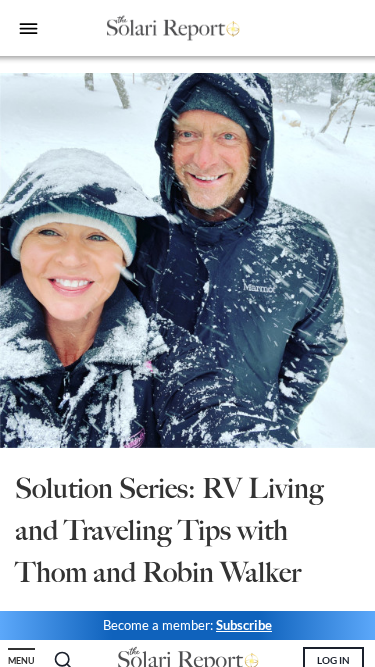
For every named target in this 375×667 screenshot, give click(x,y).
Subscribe (244, 625)
